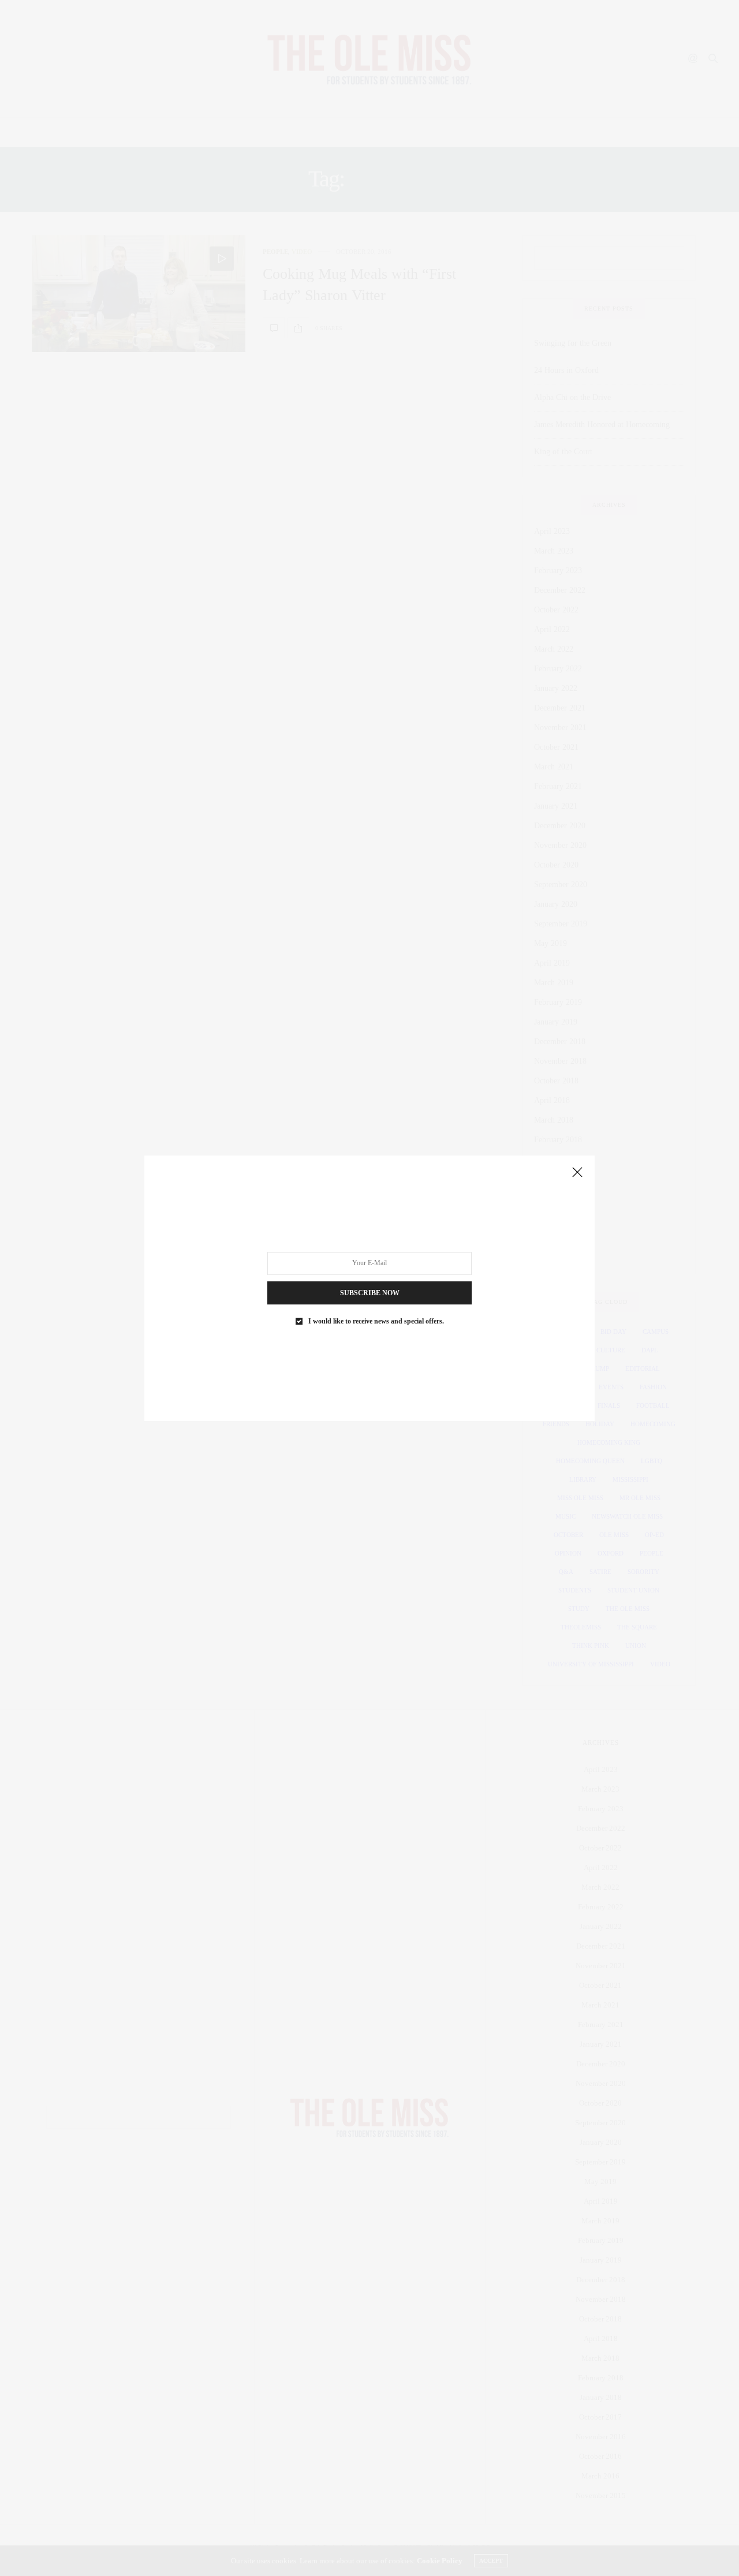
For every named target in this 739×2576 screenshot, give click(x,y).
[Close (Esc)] (577, 1173)
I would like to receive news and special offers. (376, 1321)
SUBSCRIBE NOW (370, 1292)
